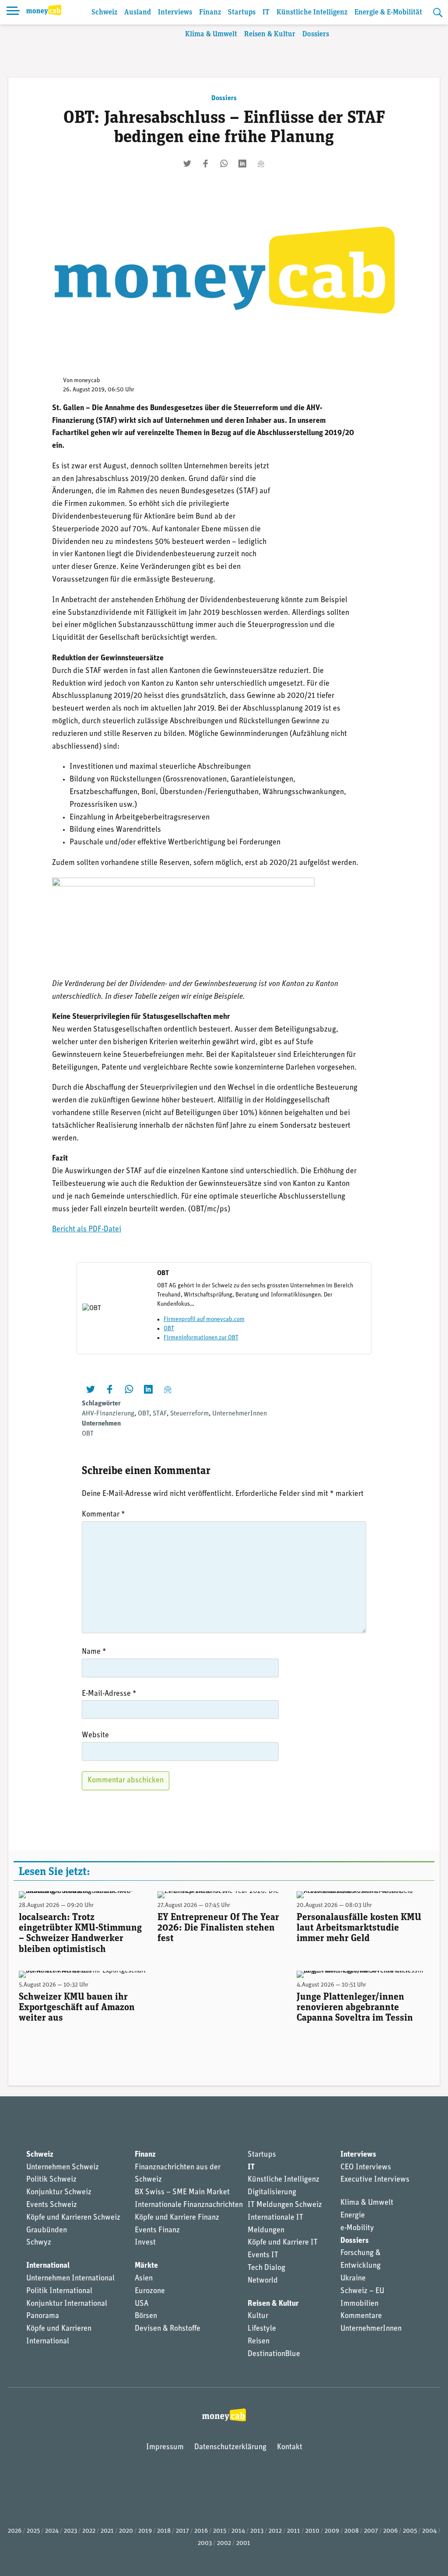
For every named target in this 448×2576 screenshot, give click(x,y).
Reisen (259, 2342)
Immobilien (359, 2304)
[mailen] (261, 164)
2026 (15, 2531)
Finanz (210, 12)
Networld (263, 2281)
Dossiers (316, 34)
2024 (52, 2531)
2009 (332, 2531)
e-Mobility (357, 2228)
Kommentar (103, 1515)
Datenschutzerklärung (230, 2447)
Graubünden (47, 2231)
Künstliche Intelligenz (312, 12)
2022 (89, 2531)
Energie (353, 2216)
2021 (107, 2531)
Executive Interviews (375, 2180)
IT (266, 12)
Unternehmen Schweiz (63, 2168)
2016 (201, 2531)
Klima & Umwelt (211, 34)
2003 (205, 2543)
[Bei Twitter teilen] (187, 164)
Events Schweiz (52, 2205)
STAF (160, 1414)
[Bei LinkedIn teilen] (242, 164)
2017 (182, 2531)
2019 (145, 2531)
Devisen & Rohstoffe (168, 2329)
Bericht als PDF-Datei (87, 1230)
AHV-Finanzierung (108, 1414)
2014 (238, 2531)
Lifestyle (262, 2329)
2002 (224, 2543)
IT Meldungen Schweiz (285, 2205)
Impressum (165, 2447)
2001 (243, 2543)
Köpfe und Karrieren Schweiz (73, 2218)
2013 (257, 2531)
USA (142, 2304)
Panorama (43, 2316)
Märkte (146, 2266)
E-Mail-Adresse (109, 1694)
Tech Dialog (266, 2268)
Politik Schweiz (51, 2180)
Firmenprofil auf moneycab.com (204, 1319)
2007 (371, 2531)
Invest (145, 2243)
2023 (70, 2531)
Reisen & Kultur (270, 34)
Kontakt (290, 2447)
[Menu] (13, 12)
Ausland (138, 12)
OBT (169, 1329)
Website (95, 1736)
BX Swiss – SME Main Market (182, 2193)
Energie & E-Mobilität (388, 12)
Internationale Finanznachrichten (189, 2205)
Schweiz (104, 12)
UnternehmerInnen (240, 1414)
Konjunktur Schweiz (59, 2193)
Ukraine (353, 2279)
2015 (220, 2531)
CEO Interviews (366, 2168)
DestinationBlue (274, 2354)
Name (94, 1652)
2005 (410, 2531)
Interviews (175, 12)
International (48, 2266)
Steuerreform (189, 1414)
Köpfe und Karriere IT (283, 2243)
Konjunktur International (67, 2304)
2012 (275, 2531)
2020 (126, 2531)
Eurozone (150, 2291)
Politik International (59, 2291)
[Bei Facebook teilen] (206, 164)
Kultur (258, 2316)
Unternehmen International (70, 2279)
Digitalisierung (272, 2193)
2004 (429, 2531)
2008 (352, 2531)
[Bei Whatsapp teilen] (224, 164)
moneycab (87, 381)
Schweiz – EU (362, 2291)
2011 (294, 2531)
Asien (144, 2279)
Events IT (263, 2255)
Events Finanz (157, 2231)
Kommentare (361, 2316)
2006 (390, 2531)
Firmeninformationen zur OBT (201, 1338)
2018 (164, 2531)
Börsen (146, 2316)
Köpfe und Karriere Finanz (177, 2218)
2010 (312, 2531)
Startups (242, 12)
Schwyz (39, 2243)
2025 (33, 2531)
